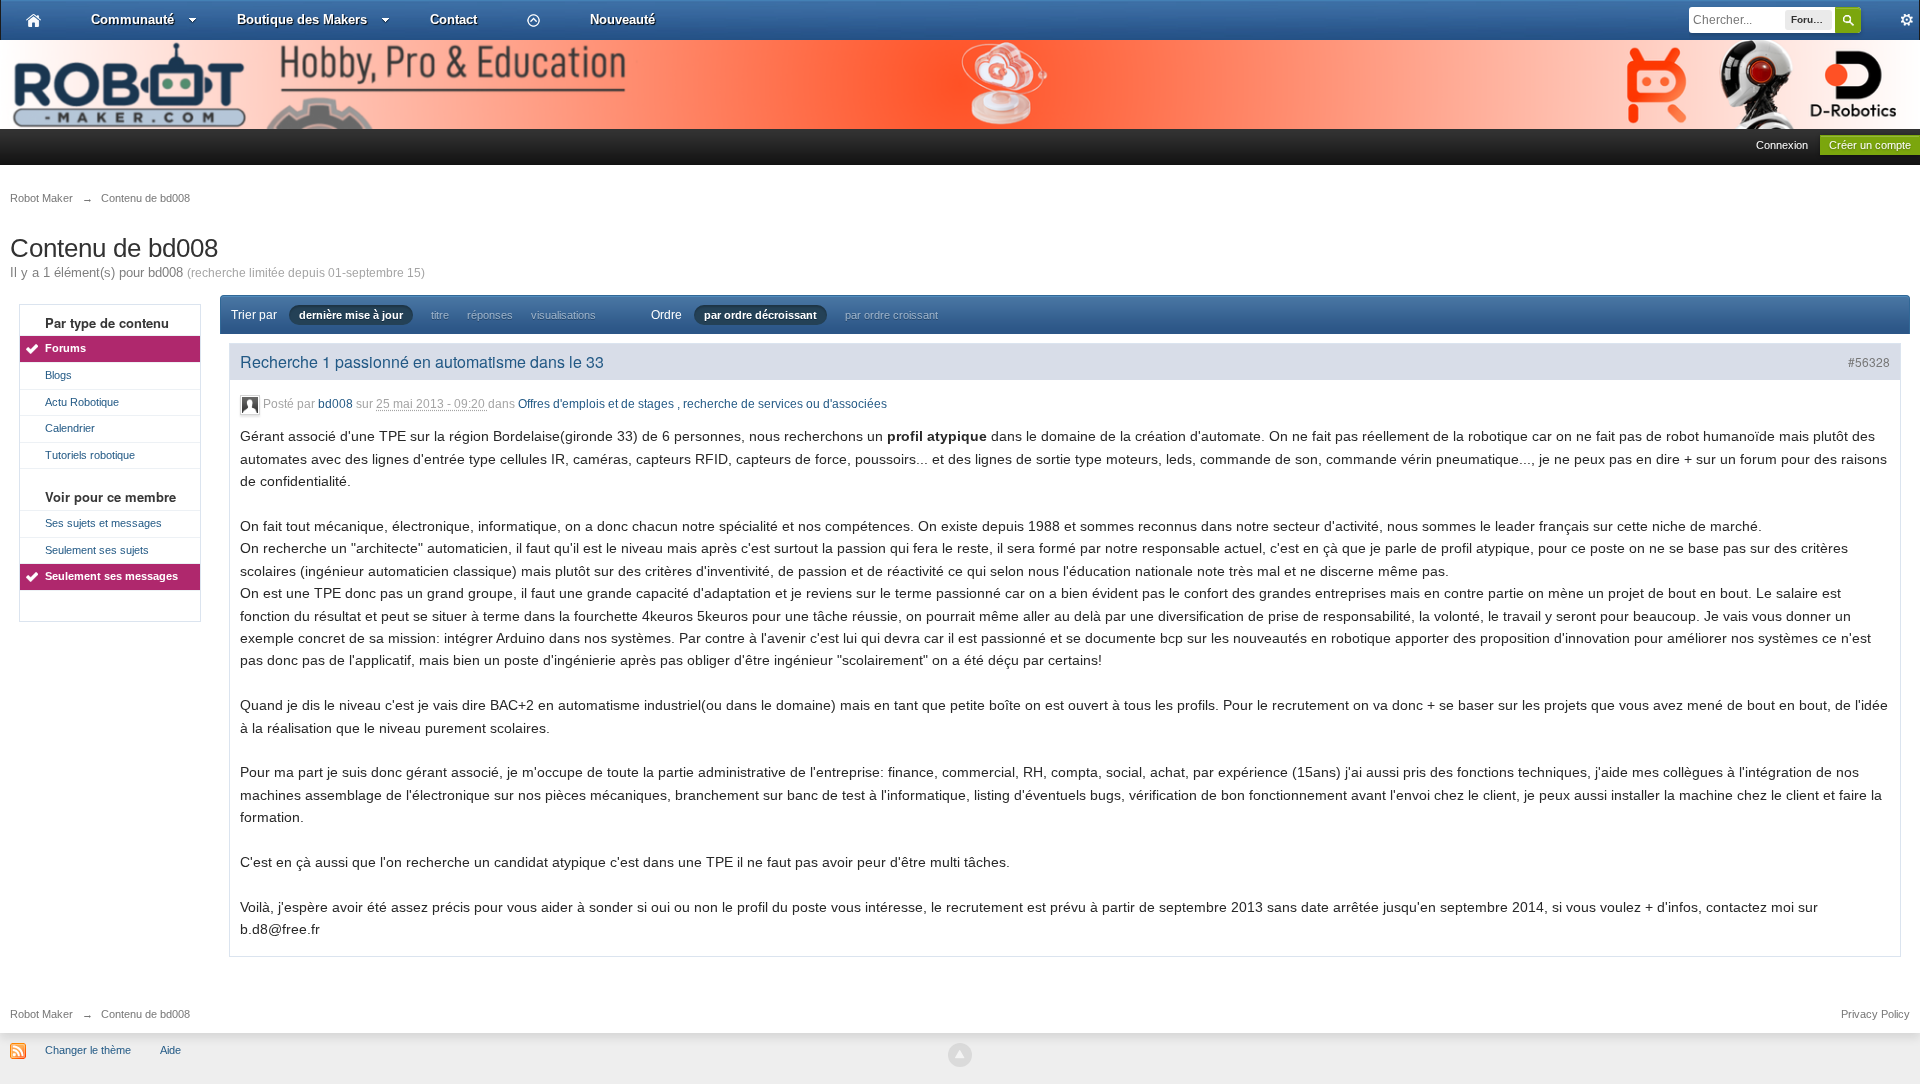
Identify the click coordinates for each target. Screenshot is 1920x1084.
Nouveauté (622, 19)
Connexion (1782, 145)
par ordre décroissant (760, 315)
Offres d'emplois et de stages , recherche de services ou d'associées (702, 405)
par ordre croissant (891, 315)
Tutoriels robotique (90, 455)
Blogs (58, 375)
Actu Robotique (82, 402)
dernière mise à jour (351, 315)
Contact (453, 19)
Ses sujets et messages (103, 523)
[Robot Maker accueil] (33, 20)
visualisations (563, 315)
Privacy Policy (1875, 1014)
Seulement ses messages (111, 576)
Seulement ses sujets (97, 550)
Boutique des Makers (302, 19)
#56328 (1869, 361)
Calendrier (70, 428)
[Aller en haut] (960, 1055)
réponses (490, 315)
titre (440, 315)
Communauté (132, 19)
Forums (65, 348)
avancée (1890, 20)
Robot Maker (41, 1014)
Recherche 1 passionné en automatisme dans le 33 (422, 361)
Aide (170, 1050)
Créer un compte (1870, 145)
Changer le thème (88, 1050)
